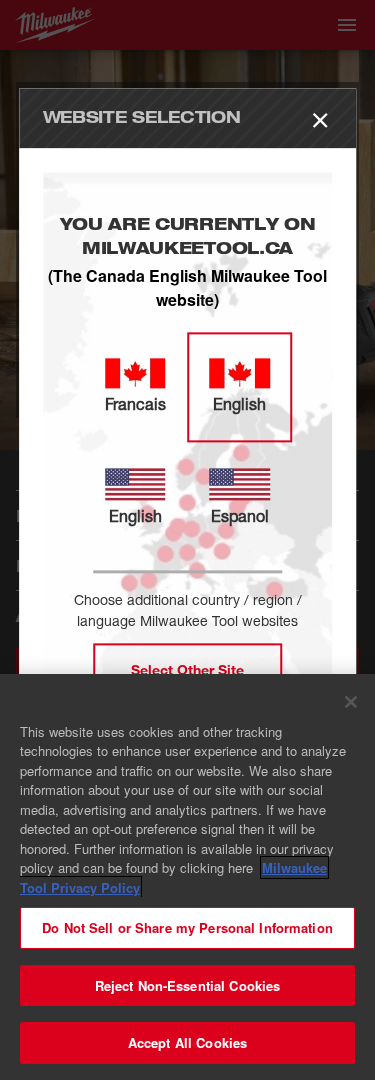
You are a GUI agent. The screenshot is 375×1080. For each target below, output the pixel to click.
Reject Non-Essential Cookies (188, 985)
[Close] (351, 702)
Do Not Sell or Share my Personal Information (187, 927)
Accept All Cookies (187, 1042)
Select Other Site (187, 670)
